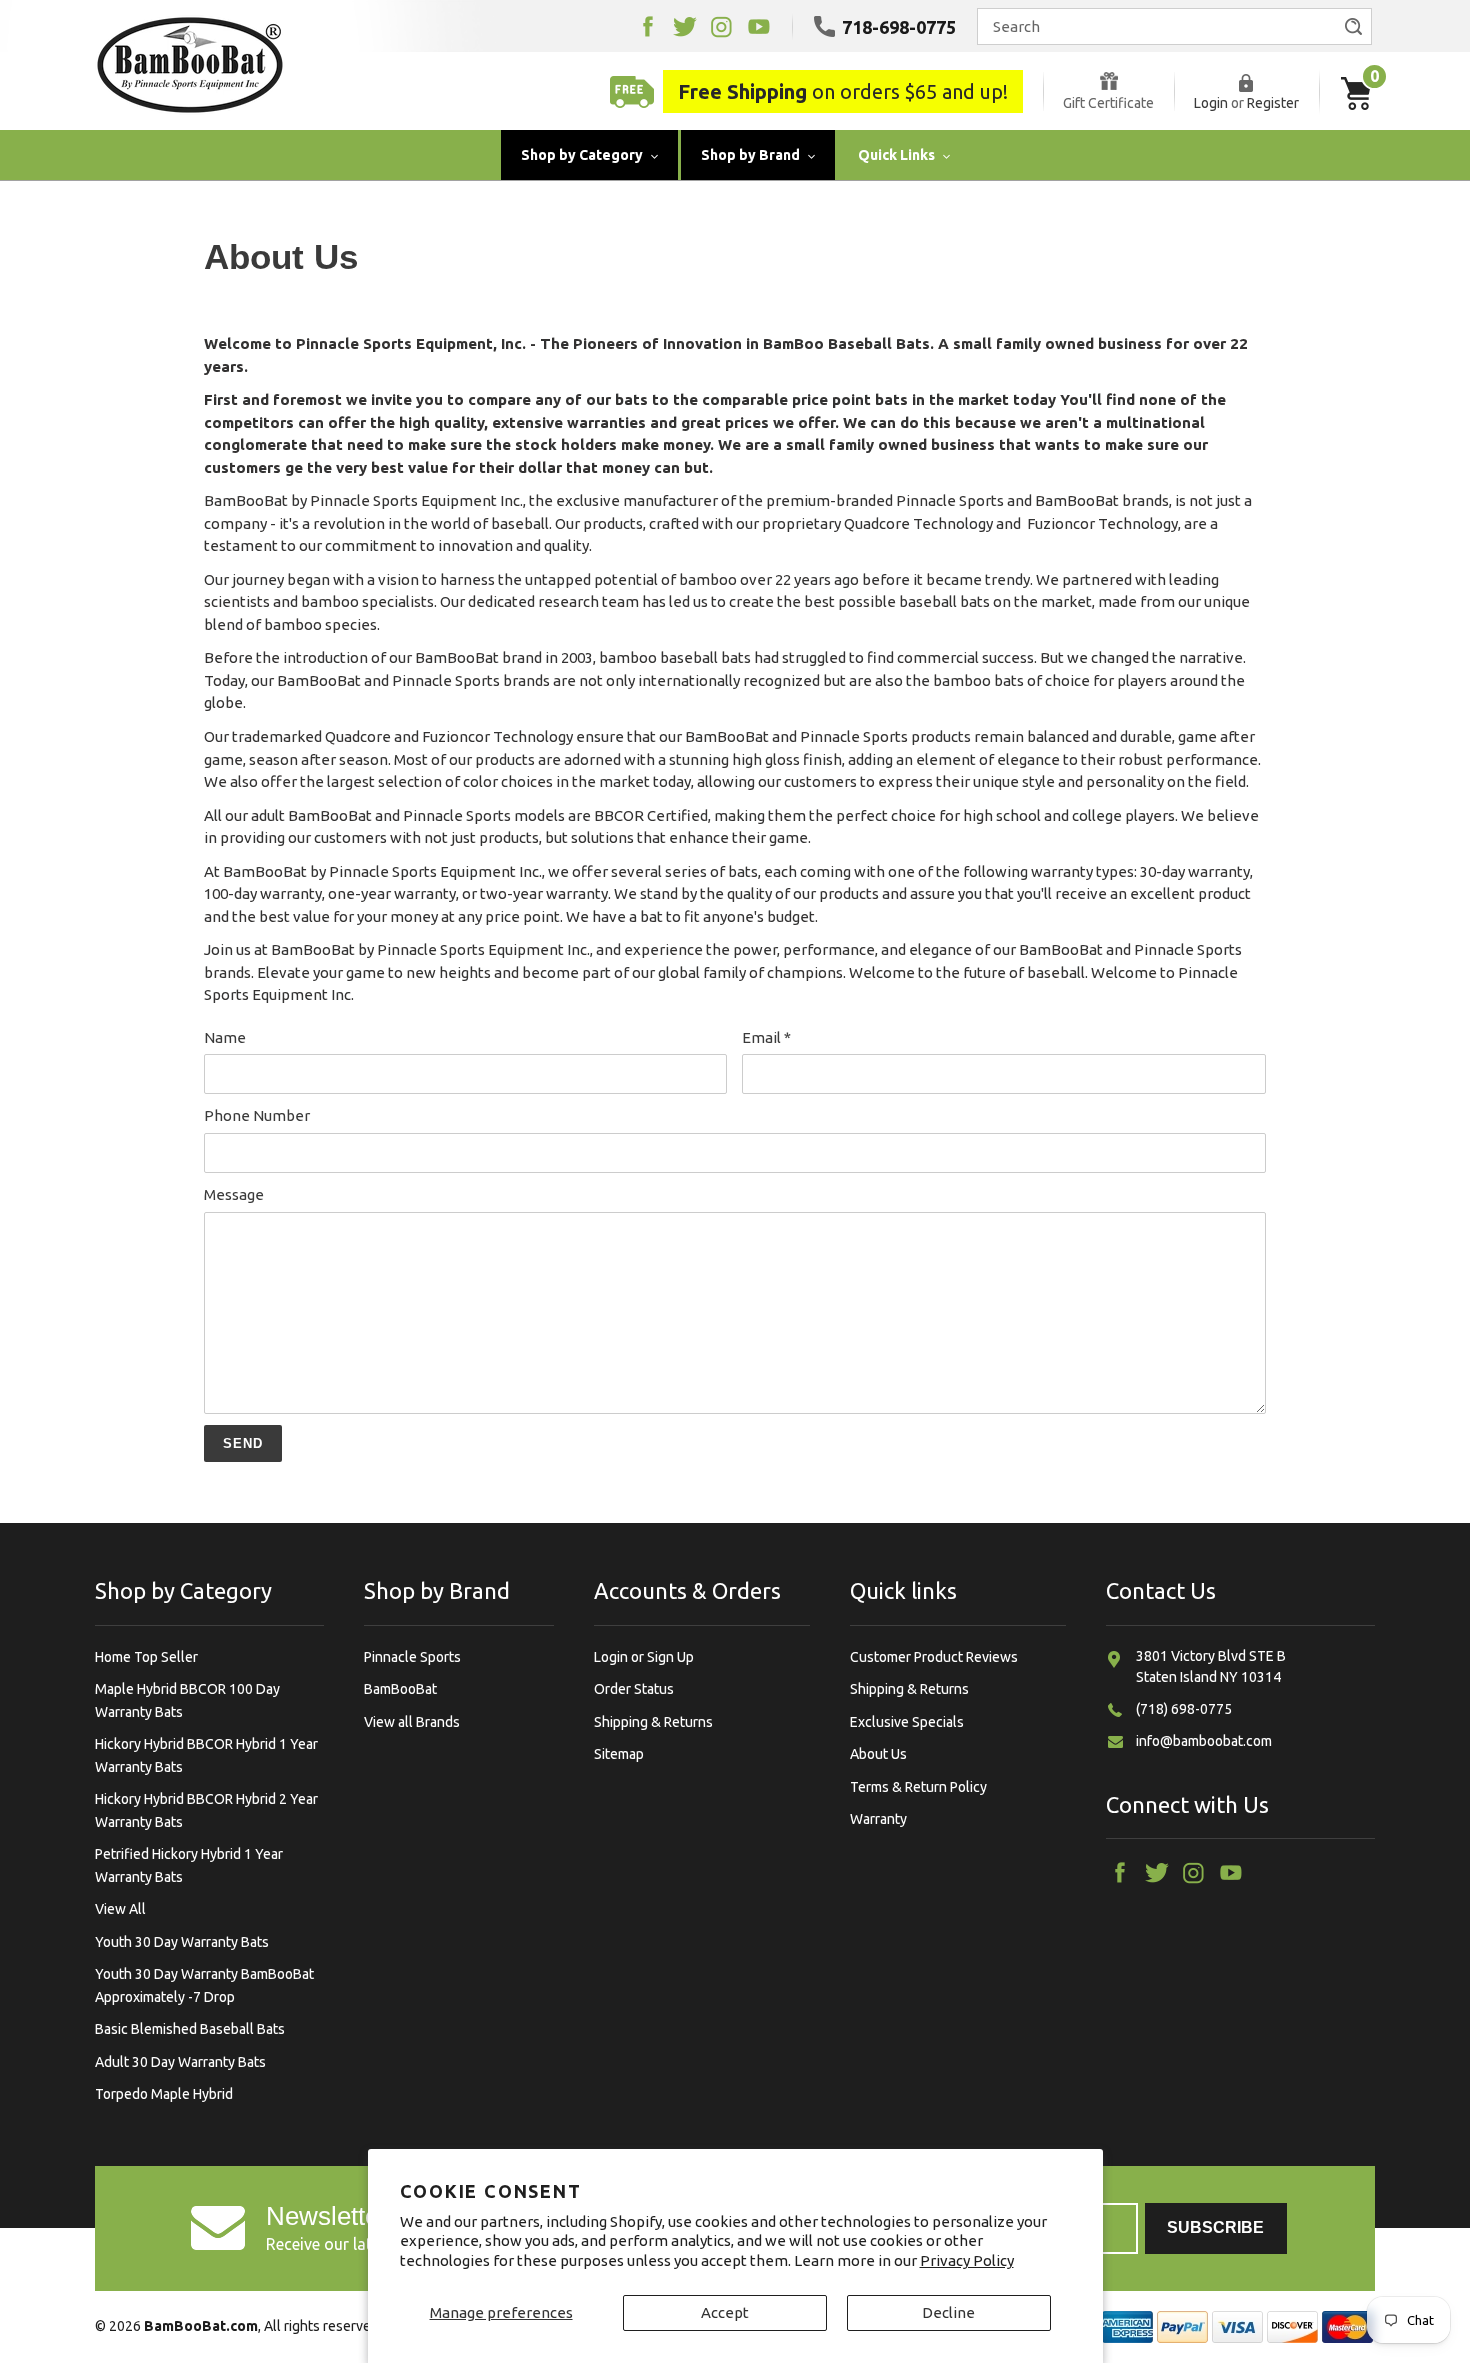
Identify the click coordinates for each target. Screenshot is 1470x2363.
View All (120, 1909)
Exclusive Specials (907, 1722)
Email (766, 1037)
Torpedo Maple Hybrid (164, 2094)
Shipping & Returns (653, 1722)
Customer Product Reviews (934, 1657)
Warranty (878, 1819)
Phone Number (257, 1115)
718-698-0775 (899, 27)
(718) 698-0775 (1184, 1709)
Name (225, 1037)
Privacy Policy (967, 2260)
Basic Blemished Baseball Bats (190, 2029)
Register (1273, 103)
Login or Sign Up (644, 1657)
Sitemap (619, 1754)
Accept (725, 2312)
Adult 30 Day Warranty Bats (180, 2062)
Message (234, 1194)
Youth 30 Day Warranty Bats (182, 1942)
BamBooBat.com (201, 2326)
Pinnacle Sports (412, 1657)
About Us (878, 1754)
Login (1211, 103)
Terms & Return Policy (918, 1787)
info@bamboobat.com (1204, 1741)
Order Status (634, 1689)
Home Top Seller (146, 1657)
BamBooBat (400, 1689)
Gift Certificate (1108, 103)
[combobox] (1174, 26)
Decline (948, 2312)
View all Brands (412, 1722)
